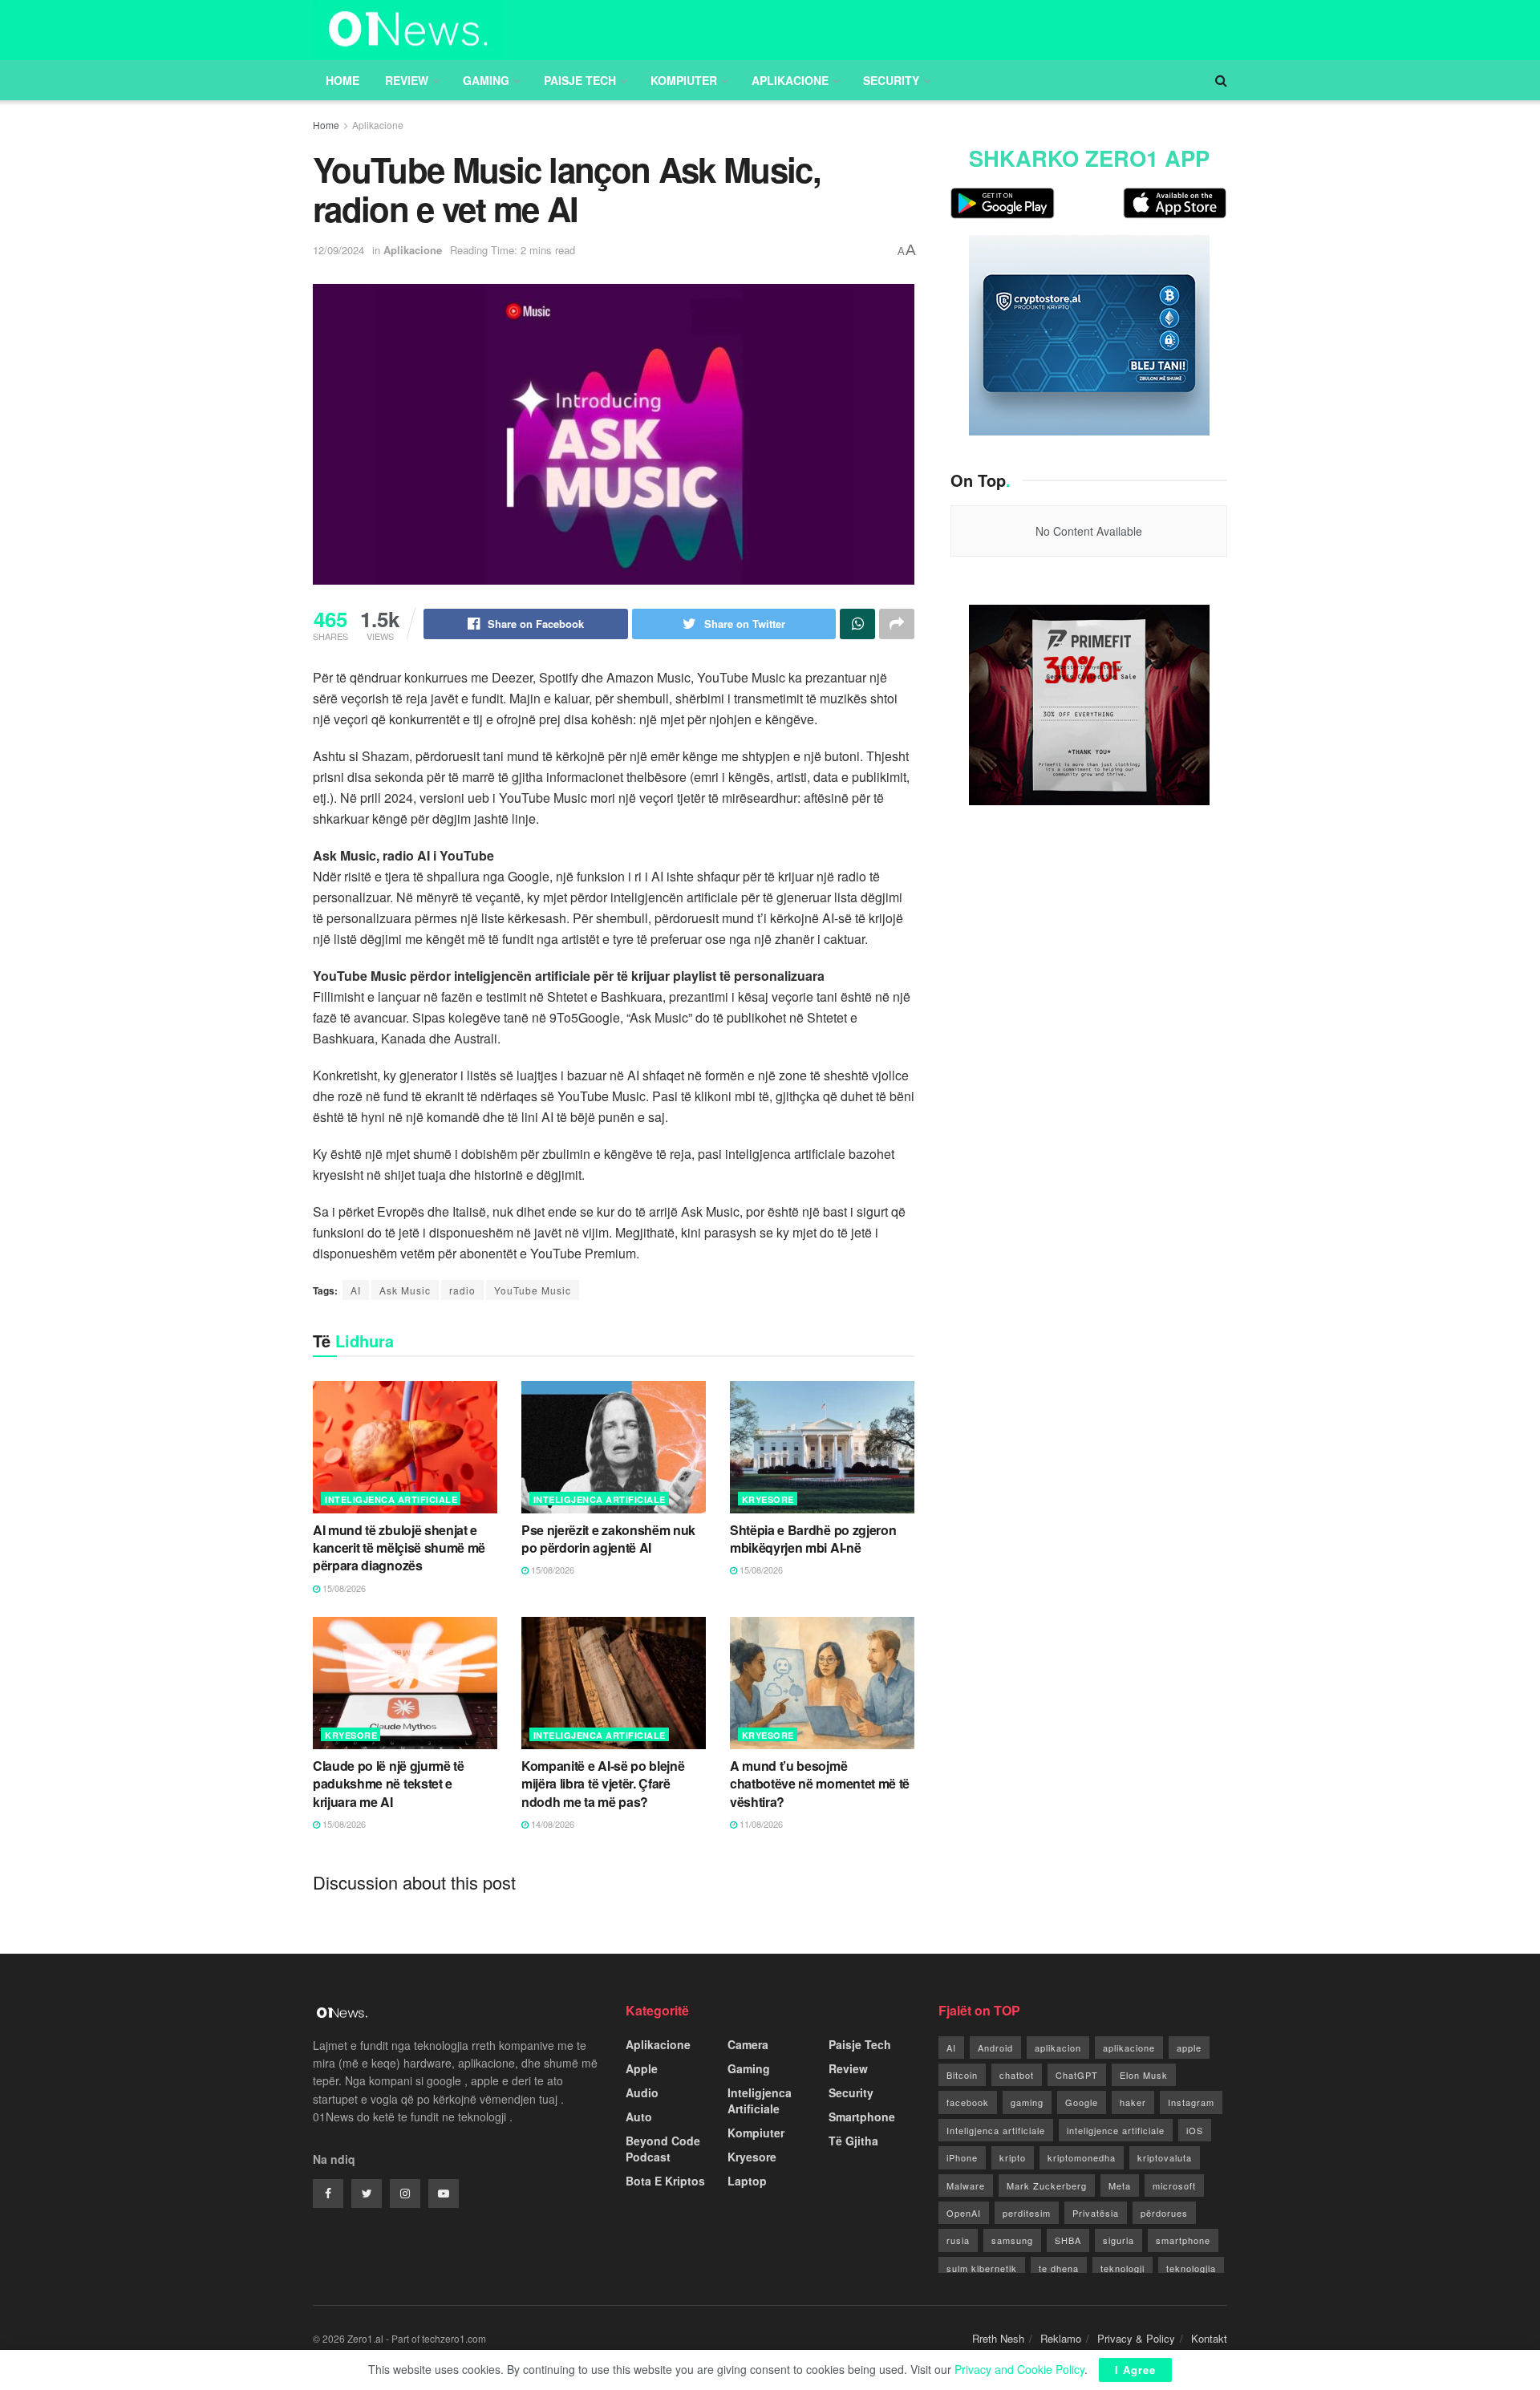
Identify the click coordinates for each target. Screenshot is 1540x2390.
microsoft (1174, 2185)
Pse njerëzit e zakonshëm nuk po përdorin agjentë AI (608, 1539)
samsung (1012, 2240)
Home (342, 80)
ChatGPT (1077, 2075)
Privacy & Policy (1136, 2338)
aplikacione (1129, 2048)
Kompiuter (684, 80)
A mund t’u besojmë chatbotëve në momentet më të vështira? (820, 1784)
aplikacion (1058, 2048)
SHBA (1068, 2240)
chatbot (1017, 2075)
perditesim (1027, 2213)
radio (462, 1290)
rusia (958, 2240)
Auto (639, 2117)
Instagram (1191, 2102)
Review (407, 80)
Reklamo (1061, 2338)
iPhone (962, 2157)
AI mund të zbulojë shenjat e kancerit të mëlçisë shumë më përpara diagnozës (399, 1548)
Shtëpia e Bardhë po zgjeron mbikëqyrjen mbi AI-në (813, 1539)
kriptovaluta (1165, 2157)
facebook (968, 2102)
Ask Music (405, 1290)
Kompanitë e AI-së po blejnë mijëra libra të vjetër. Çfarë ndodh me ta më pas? (603, 1784)
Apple (642, 2068)
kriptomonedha (1082, 2157)
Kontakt (1209, 2338)
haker (1133, 2102)
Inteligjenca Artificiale (391, 1499)
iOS (1195, 2130)
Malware (966, 2185)
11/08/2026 (760, 1824)
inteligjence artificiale (1116, 2130)
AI (356, 1290)
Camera (748, 2044)
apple (1189, 2048)
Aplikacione (790, 80)
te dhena (1059, 2268)
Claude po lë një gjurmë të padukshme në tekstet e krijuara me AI (389, 1784)
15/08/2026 (343, 1588)
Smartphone (862, 2117)
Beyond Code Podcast (663, 2149)
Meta (1120, 2185)
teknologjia (1191, 2268)
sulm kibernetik (982, 2268)
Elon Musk (1144, 2075)
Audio (642, 2092)
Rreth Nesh (998, 2338)
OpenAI (964, 2213)
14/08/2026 (551, 1824)
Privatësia (1096, 2213)
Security (891, 80)
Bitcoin (962, 2075)
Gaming (486, 80)
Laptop (747, 2181)
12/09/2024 (338, 250)
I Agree (1135, 2370)
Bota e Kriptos (665, 2181)
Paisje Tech (580, 80)
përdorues (1164, 2213)
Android (995, 2048)
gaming (1027, 2102)
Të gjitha (853, 2141)
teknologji (1123, 2268)
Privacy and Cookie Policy (1019, 2369)
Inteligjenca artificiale (996, 2130)
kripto (1013, 2157)
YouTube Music (533, 1290)
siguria (1119, 2240)
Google (1082, 2102)
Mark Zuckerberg (1047, 2185)
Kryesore (768, 1499)
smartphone (1183, 2240)
